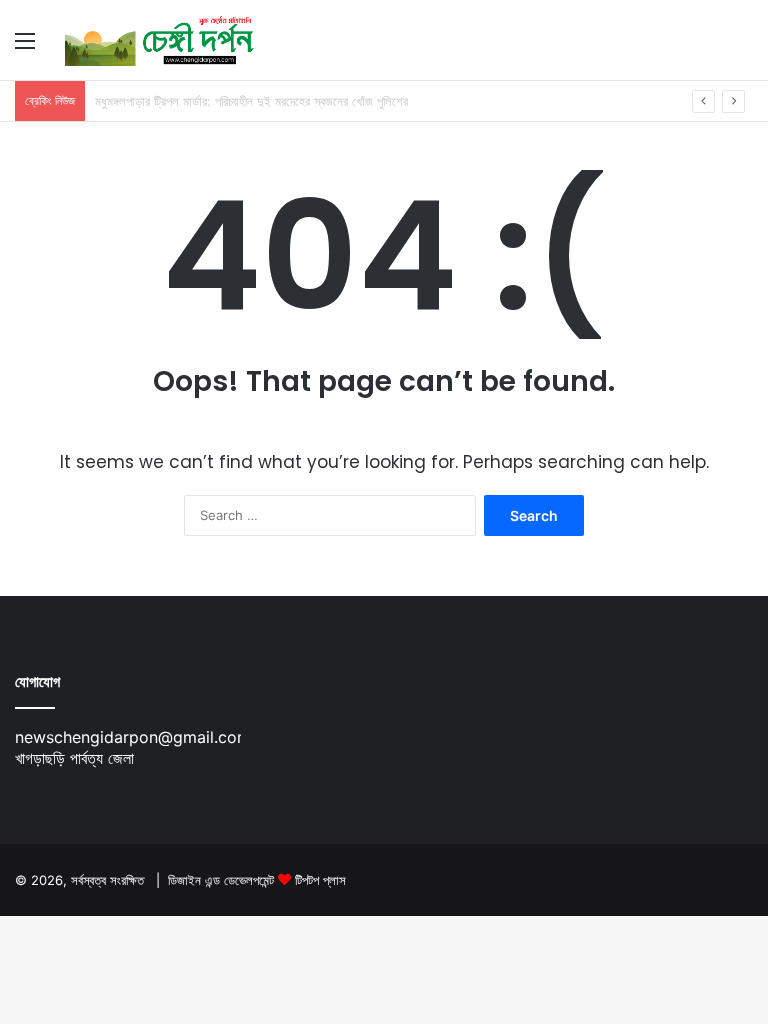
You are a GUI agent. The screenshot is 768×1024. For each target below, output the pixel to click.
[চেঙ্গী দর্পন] (160, 40)
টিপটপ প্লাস (320, 880)
